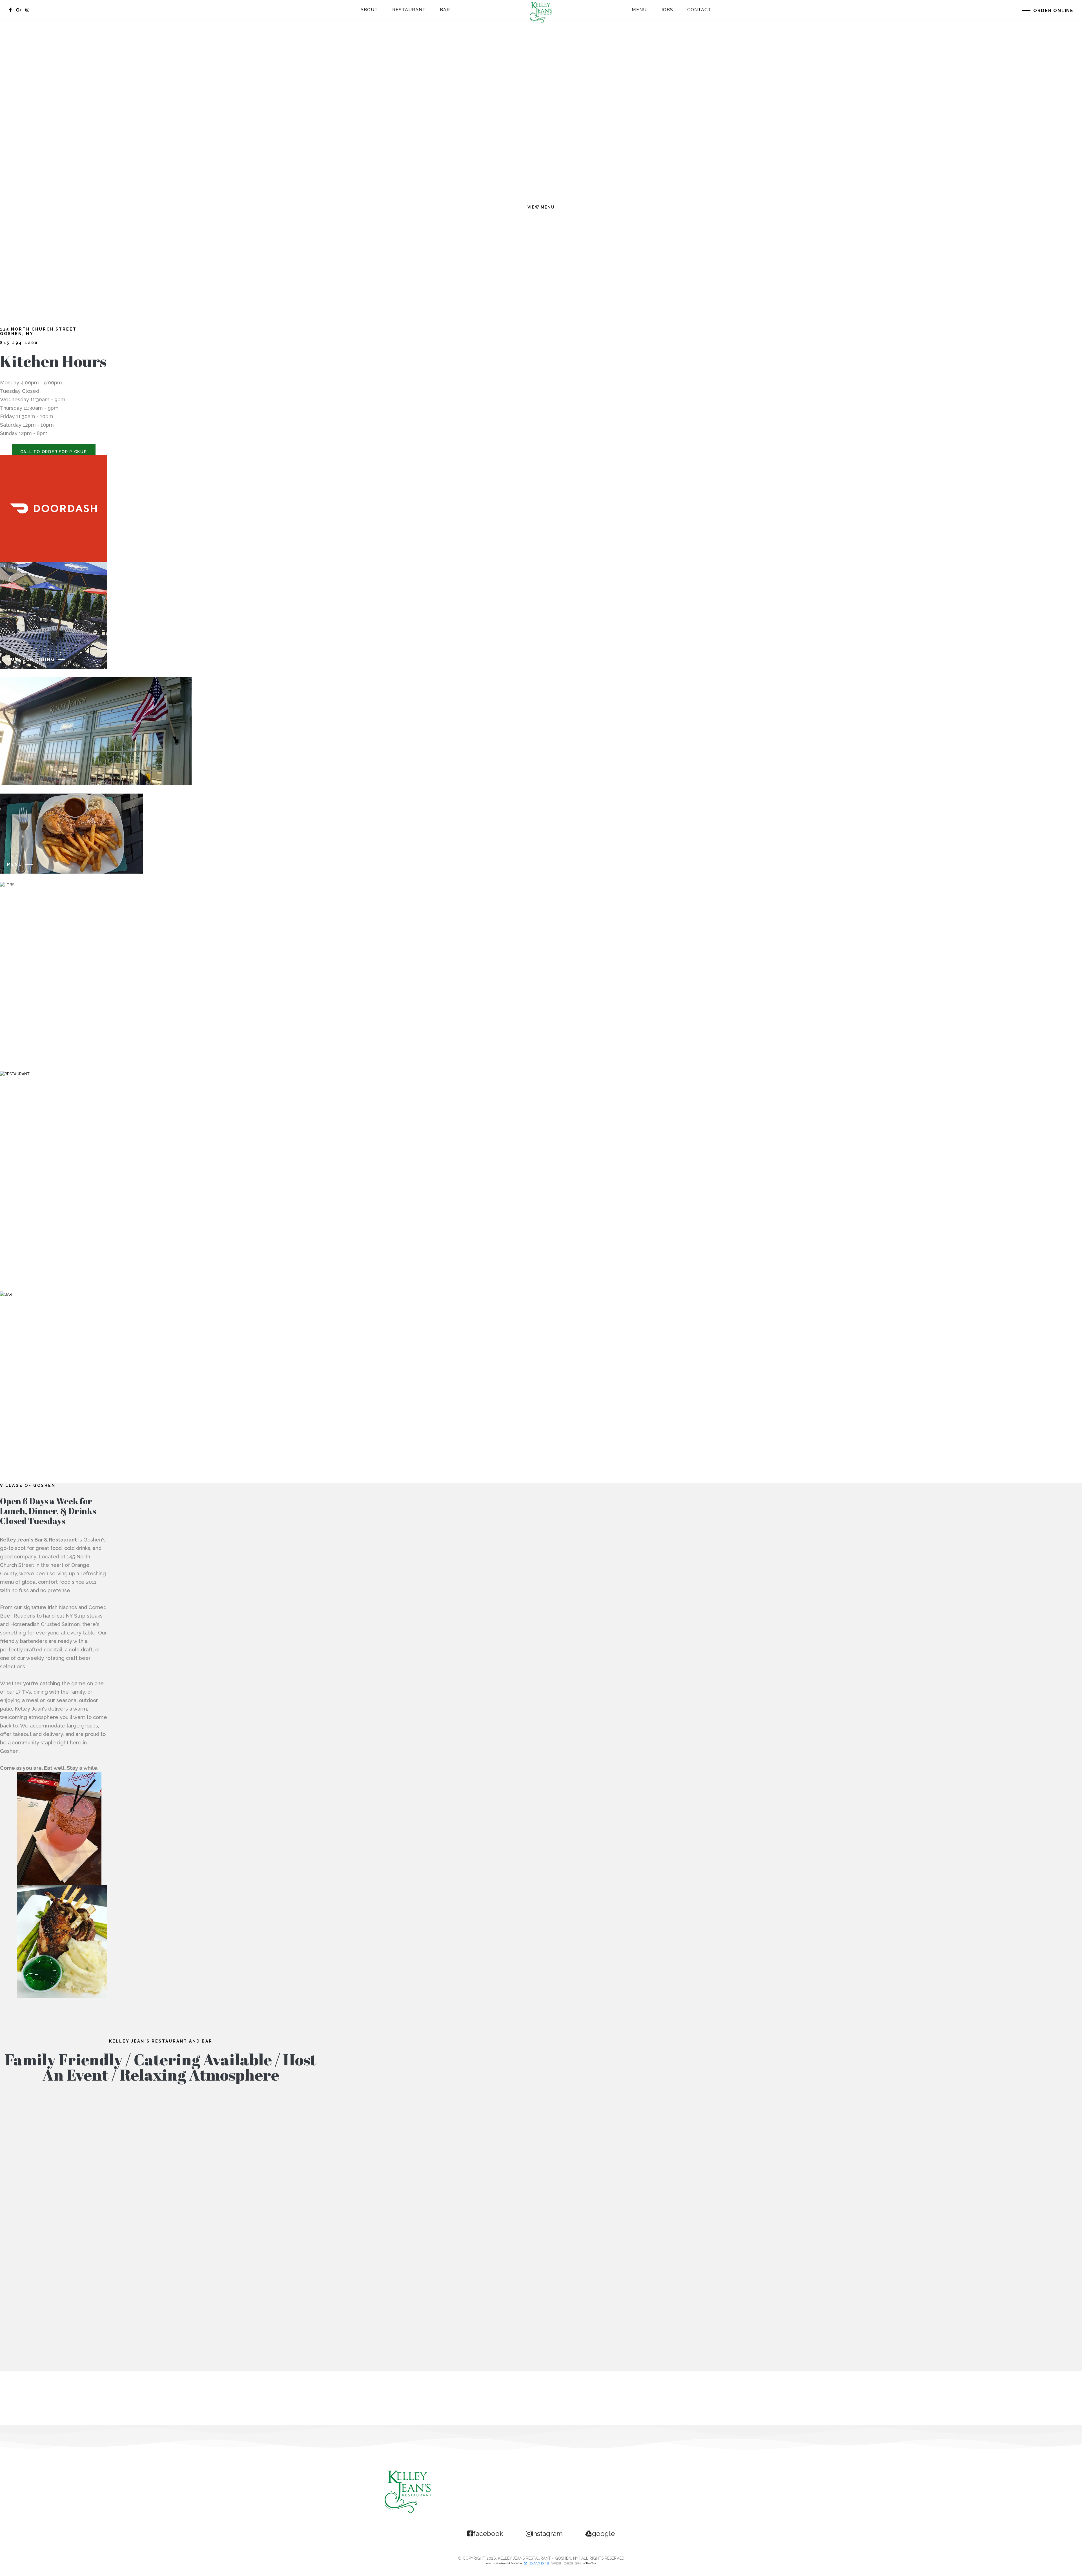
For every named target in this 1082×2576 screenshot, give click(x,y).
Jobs (667, 10)
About (369, 10)
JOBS (14, 1053)
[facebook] (10, 10)
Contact (699, 10)
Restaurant (409, 10)
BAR (12, 1426)
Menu (639, 10)
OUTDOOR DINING (31, 659)
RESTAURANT (25, 1274)
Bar (445, 10)
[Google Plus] (19, 10)
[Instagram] (27, 10)
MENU (15, 864)
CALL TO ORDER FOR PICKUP (54, 452)
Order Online (1053, 11)
